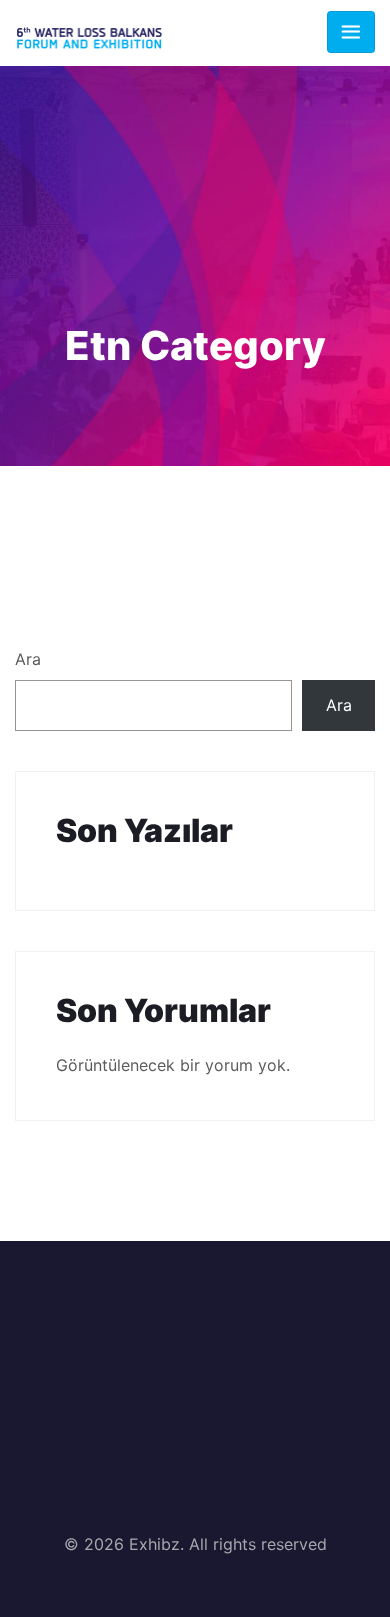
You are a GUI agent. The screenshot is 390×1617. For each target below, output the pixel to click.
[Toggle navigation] (351, 32)
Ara (28, 659)
